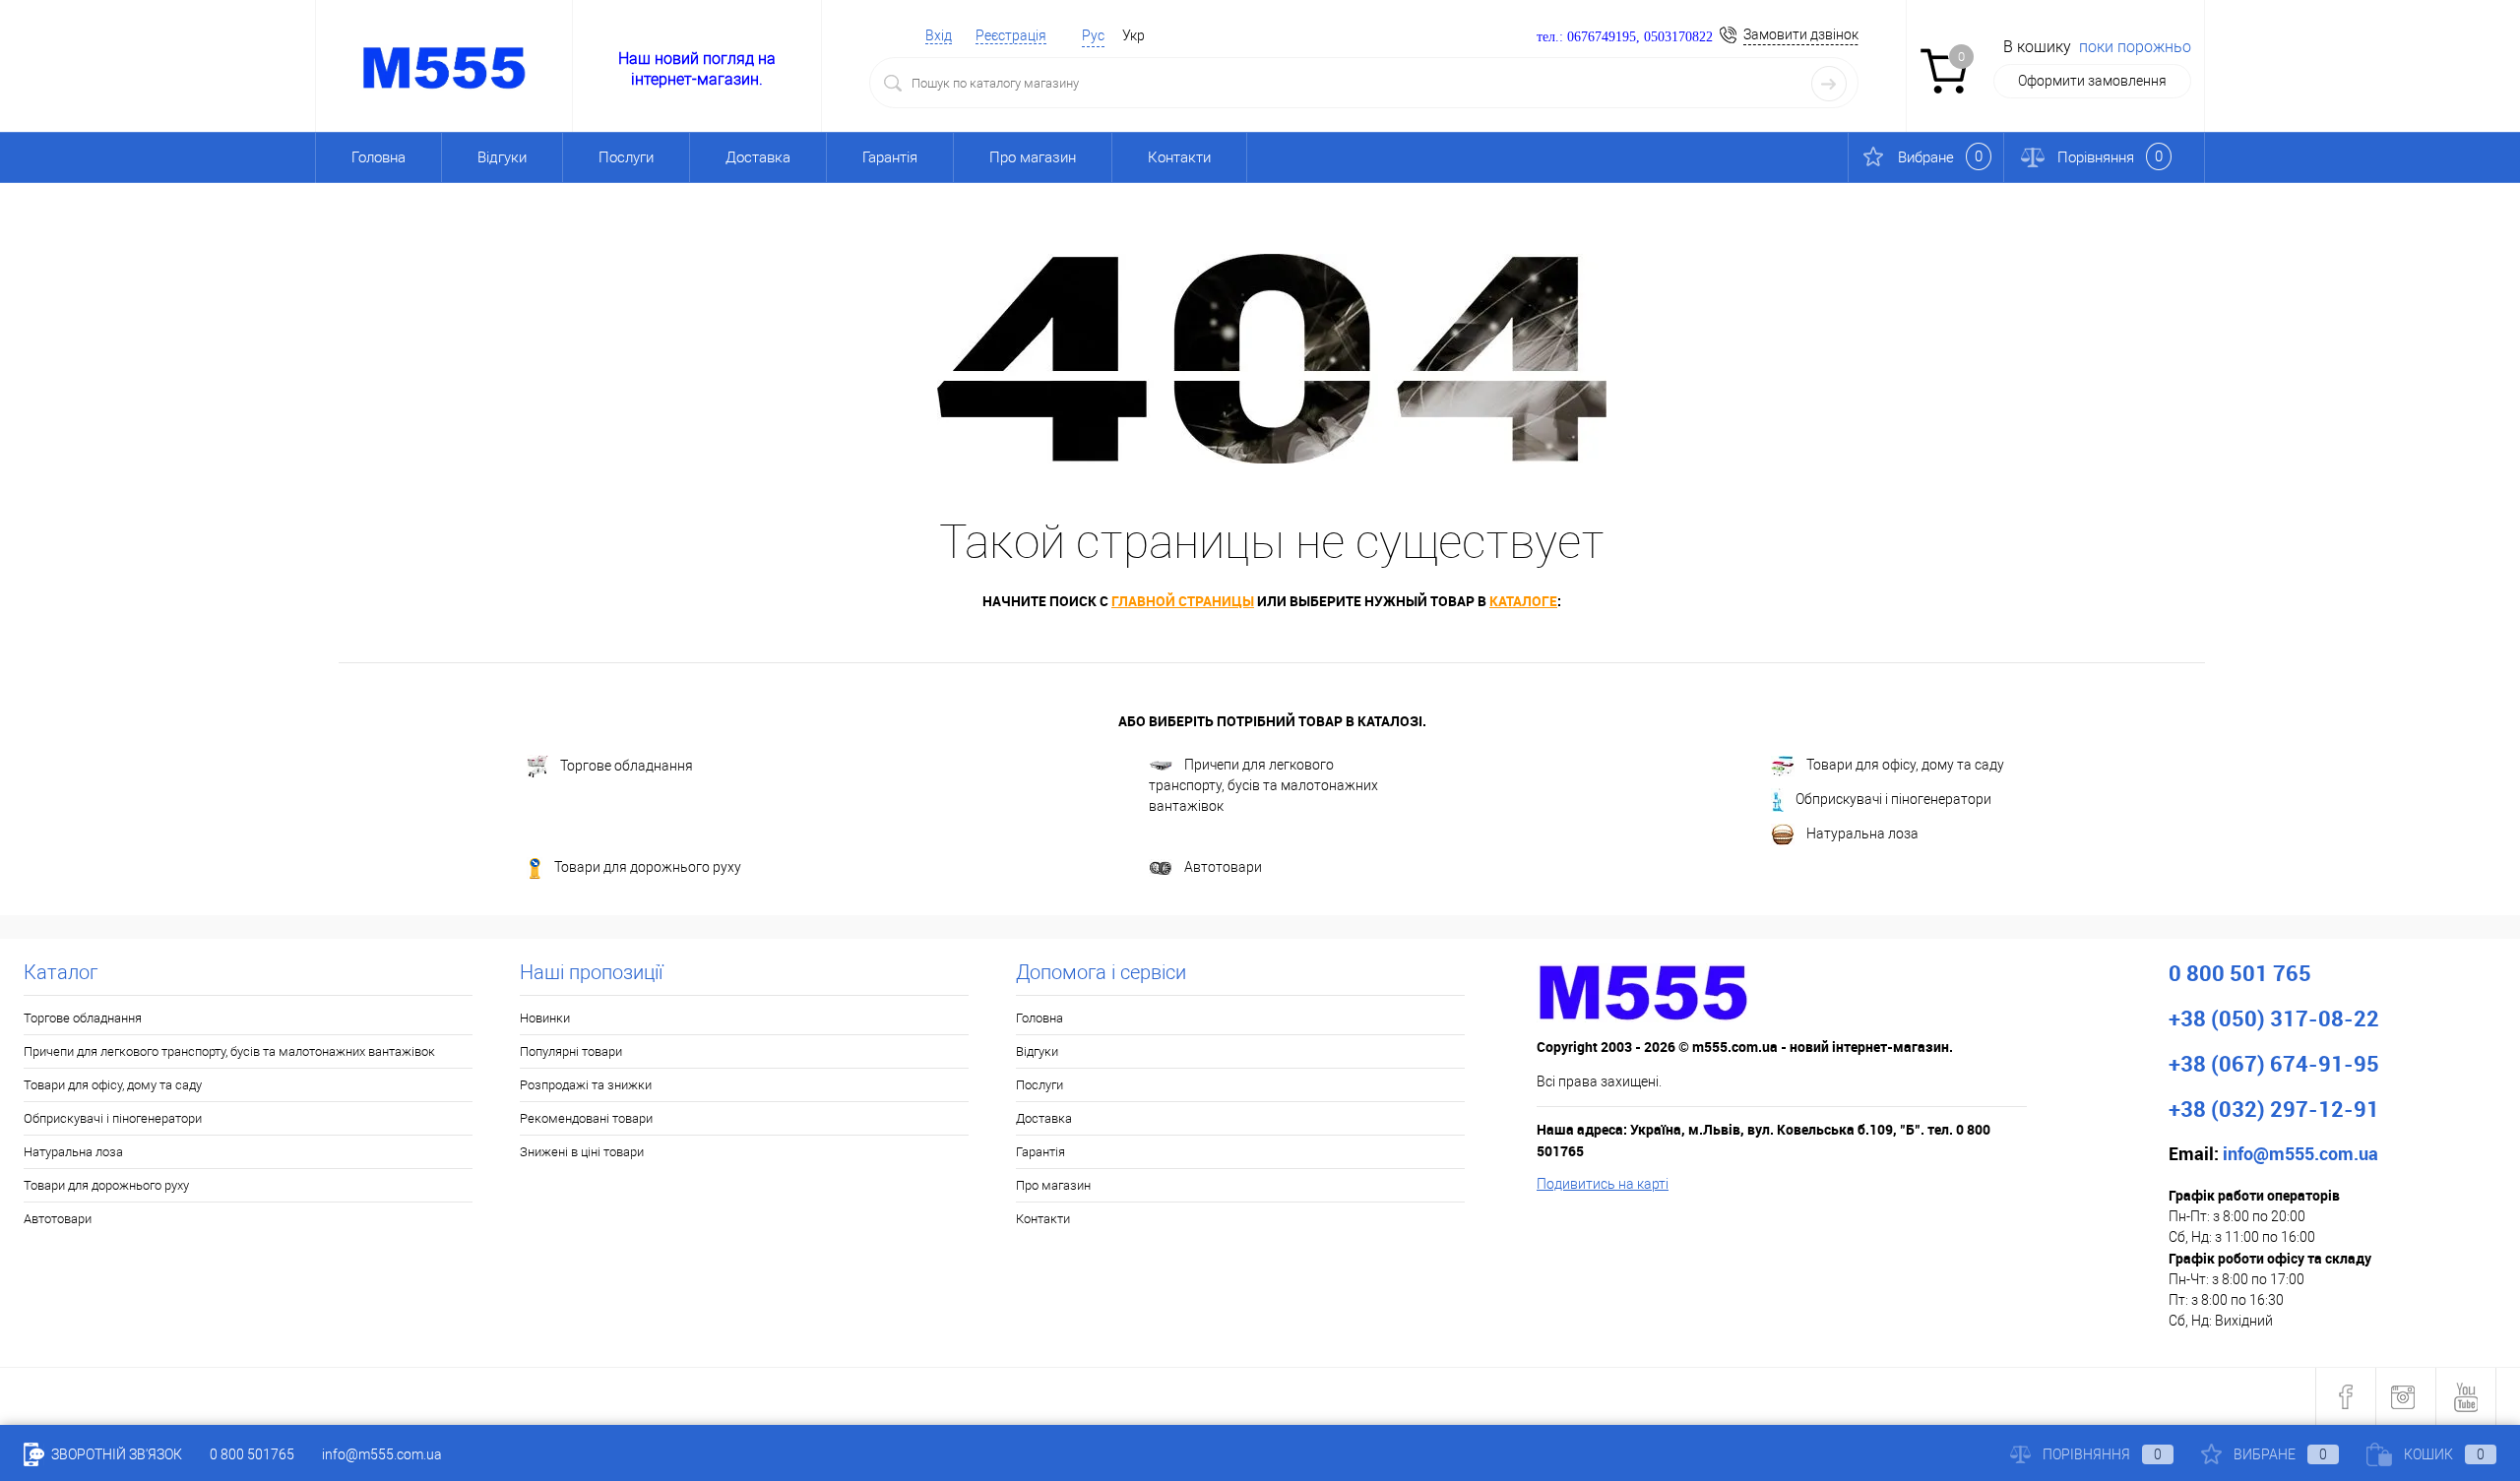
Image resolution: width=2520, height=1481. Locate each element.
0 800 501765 (252, 1454)
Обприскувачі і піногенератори (1893, 799)
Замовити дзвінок (1801, 34)
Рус (1093, 35)
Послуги (626, 157)
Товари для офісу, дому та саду (1905, 765)
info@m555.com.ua (382, 1454)
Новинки (545, 1018)
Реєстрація (1011, 35)
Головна (378, 157)
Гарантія (890, 157)
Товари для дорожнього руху (648, 867)
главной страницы (1183, 601)
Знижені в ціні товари (582, 1152)
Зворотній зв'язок (115, 1454)
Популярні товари (571, 1051)
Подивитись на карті (1603, 1184)
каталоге (1523, 601)
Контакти (1179, 157)
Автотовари (1223, 867)
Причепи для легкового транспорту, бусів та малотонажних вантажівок (1263, 785)
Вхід (939, 35)
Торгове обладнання (627, 766)
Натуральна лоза (1862, 833)
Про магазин (1033, 157)
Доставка (758, 157)
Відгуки (502, 157)
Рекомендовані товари (586, 1118)
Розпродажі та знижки (586, 1085)
